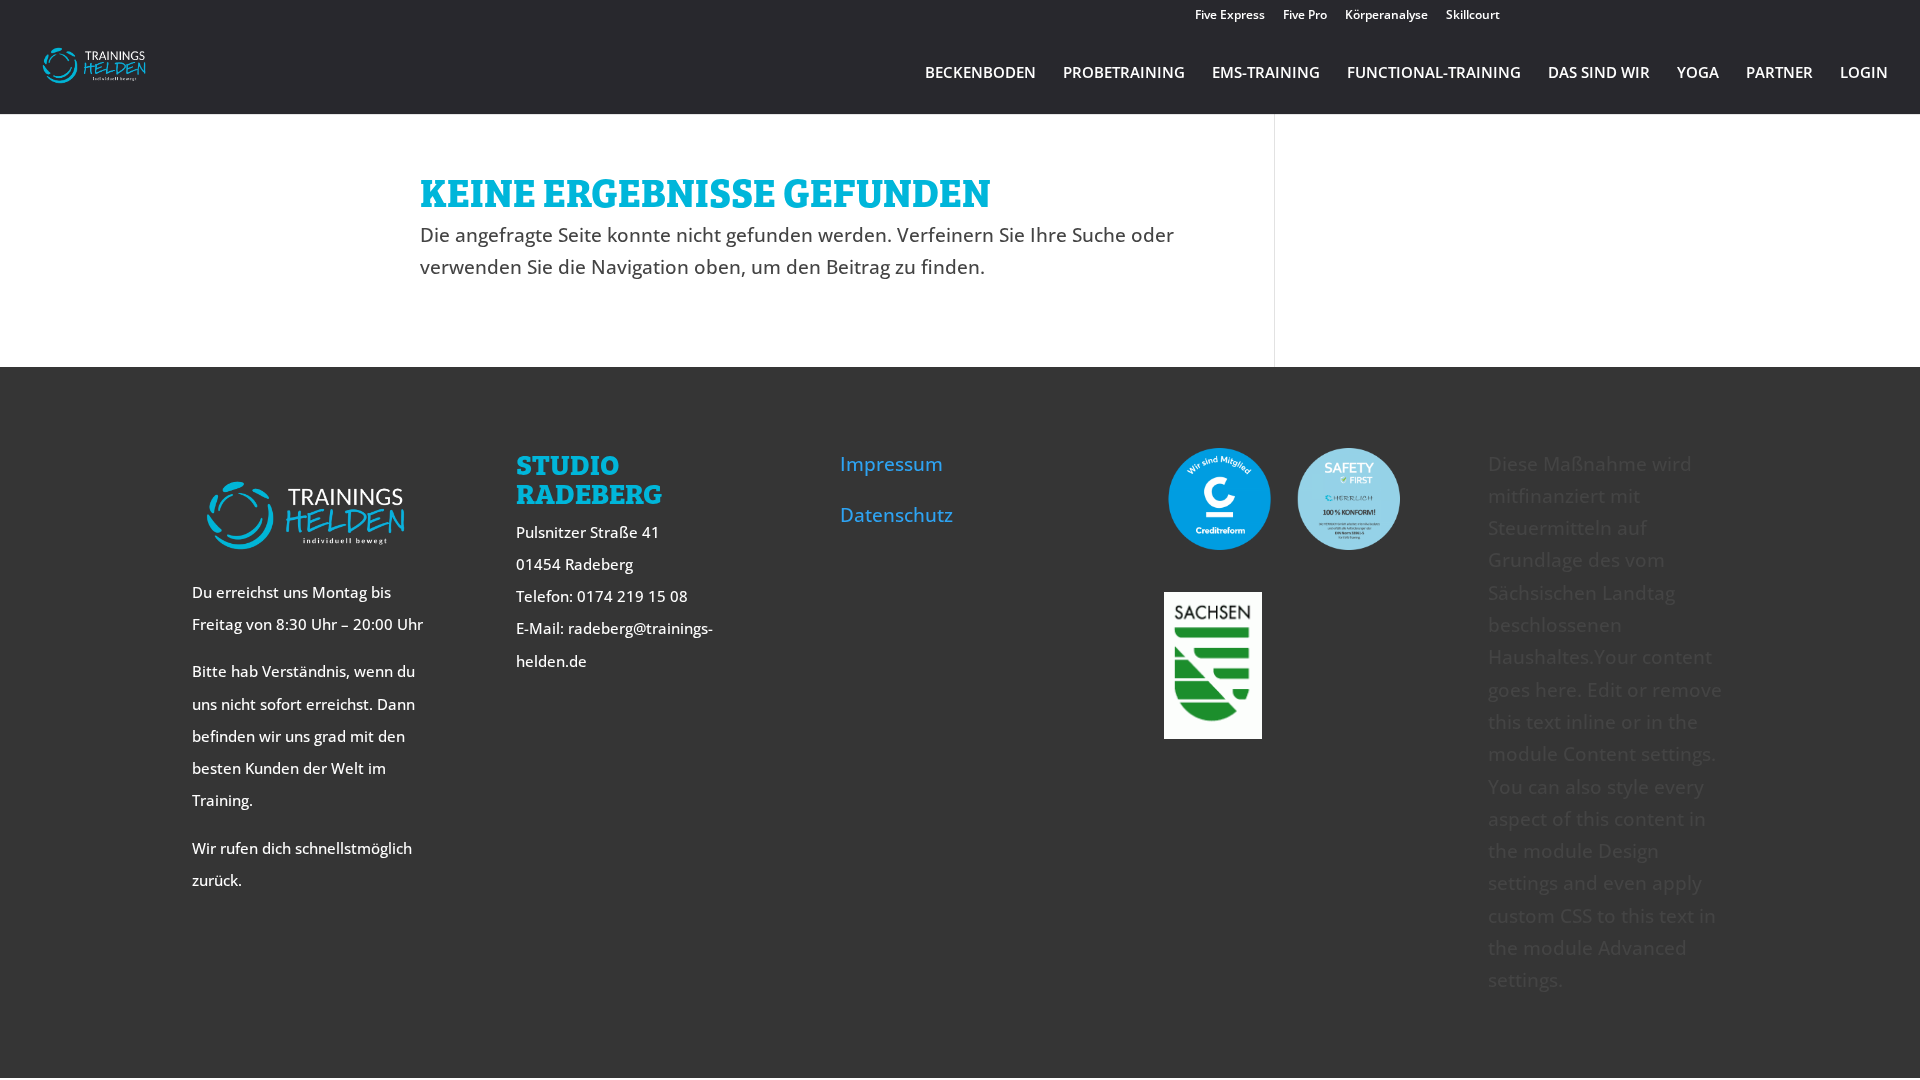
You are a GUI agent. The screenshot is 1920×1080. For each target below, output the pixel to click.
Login (1864, 73)
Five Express (1230, 16)
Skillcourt (1473, 16)
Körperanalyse (1386, 16)
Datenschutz (896, 515)
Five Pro (1305, 16)
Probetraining (1124, 73)
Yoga (1698, 73)
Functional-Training (1434, 73)
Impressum (891, 464)
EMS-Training (1266, 73)
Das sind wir (1599, 73)
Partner (1779, 73)
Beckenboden (980, 73)
